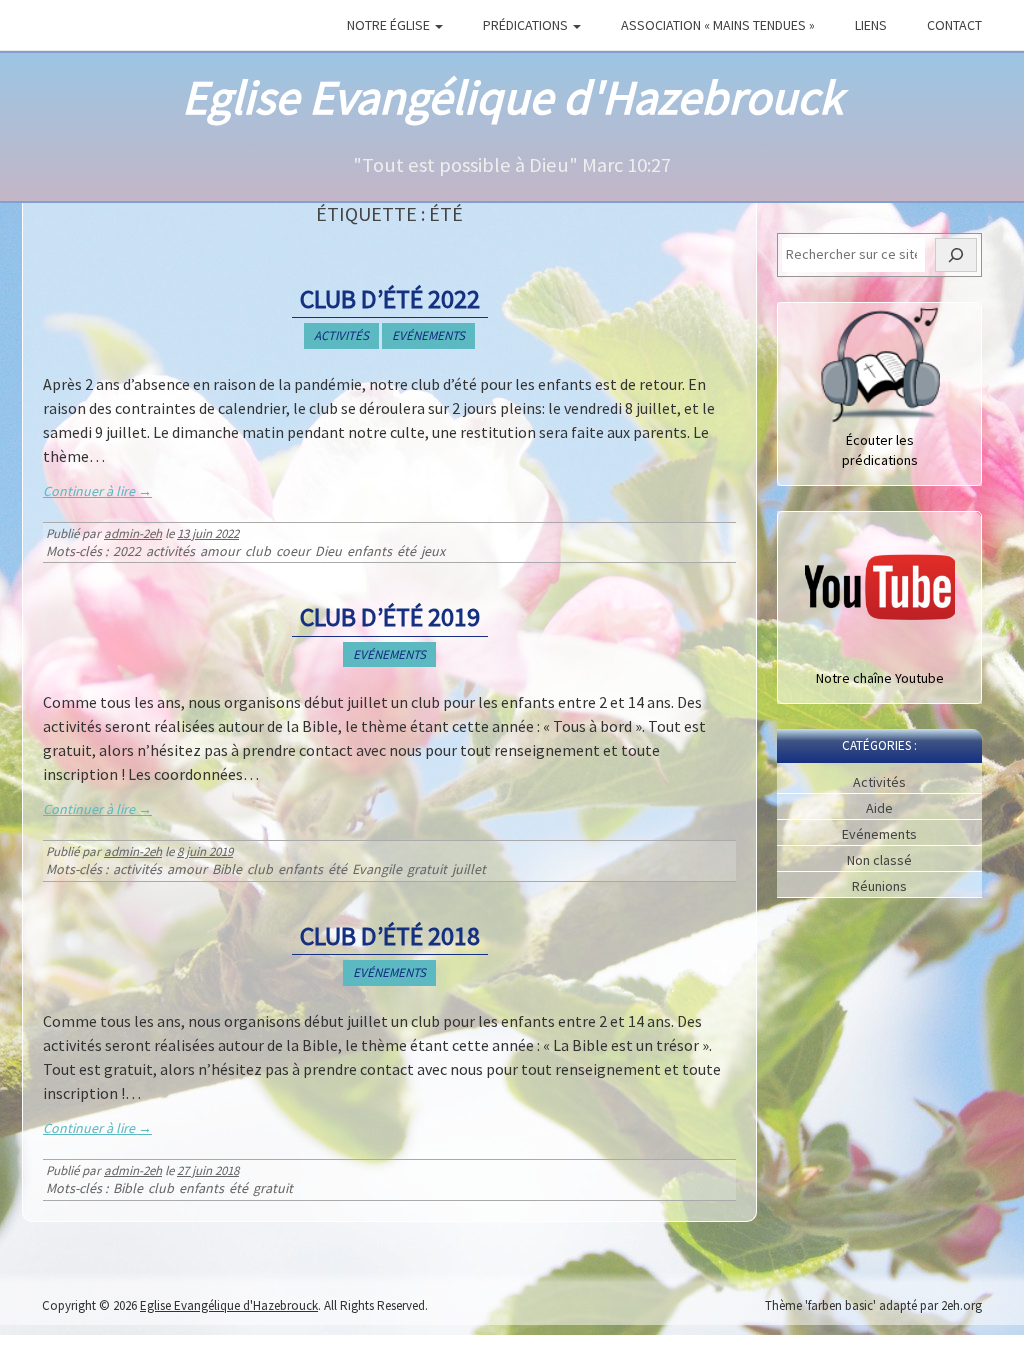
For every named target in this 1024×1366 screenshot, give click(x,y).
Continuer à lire (97, 491)
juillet (469, 869)
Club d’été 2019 (390, 616)
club (258, 551)
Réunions (879, 886)
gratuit (427, 869)
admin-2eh (133, 533)
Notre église (390, 25)
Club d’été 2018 (390, 935)
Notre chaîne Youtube (880, 678)
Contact (954, 25)
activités (170, 551)
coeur (293, 551)
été (406, 551)
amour (220, 551)
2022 (127, 551)
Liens (871, 25)
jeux (433, 551)
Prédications (527, 25)
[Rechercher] (956, 255)
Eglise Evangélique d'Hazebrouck (512, 97)
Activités (341, 335)
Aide (879, 808)
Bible (227, 869)
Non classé (879, 860)
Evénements (428, 335)
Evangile (377, 869)
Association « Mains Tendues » (718, 25)
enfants (369, 551)
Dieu (328, 551)
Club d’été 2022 (390, 298)
